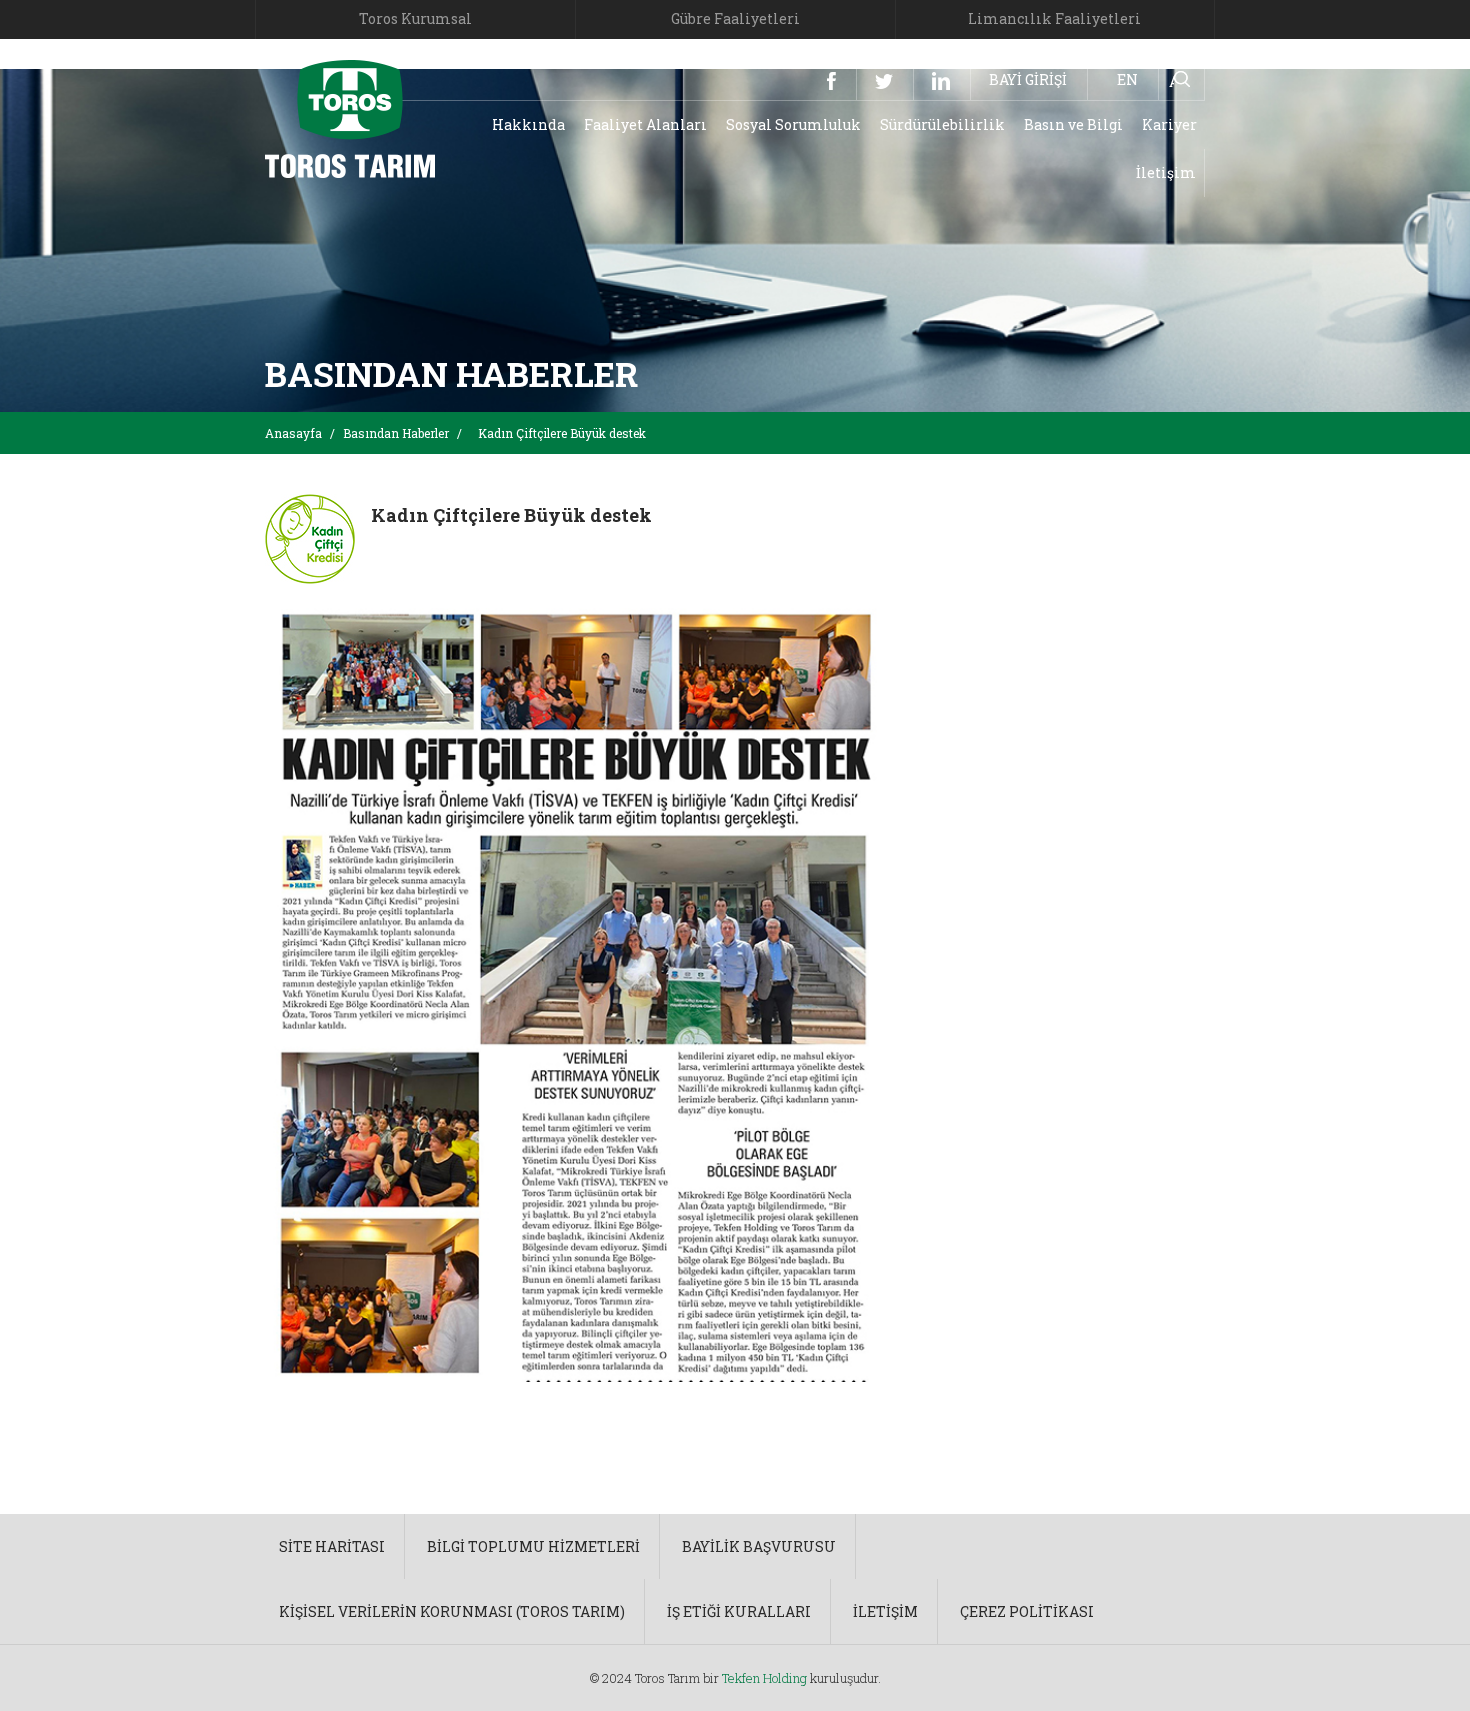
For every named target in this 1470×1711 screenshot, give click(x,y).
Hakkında (528, 124)
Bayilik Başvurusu (759, 1546)
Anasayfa (293, 433)
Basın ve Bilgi (1073, 124)
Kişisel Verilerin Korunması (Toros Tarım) (452, 1611)
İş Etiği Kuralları (739, 1611)
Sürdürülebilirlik (942, 124)
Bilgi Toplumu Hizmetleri (533, 1546)
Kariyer (1169, 124)
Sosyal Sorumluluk (793, 124)
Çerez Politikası (1027, 1611)
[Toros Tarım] (350, 117)
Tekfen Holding (764, 1678)
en (1127, 79)
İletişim (1166, 172)
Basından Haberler (396, 433)
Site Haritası (332, 1546)
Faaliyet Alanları (645, 124)
